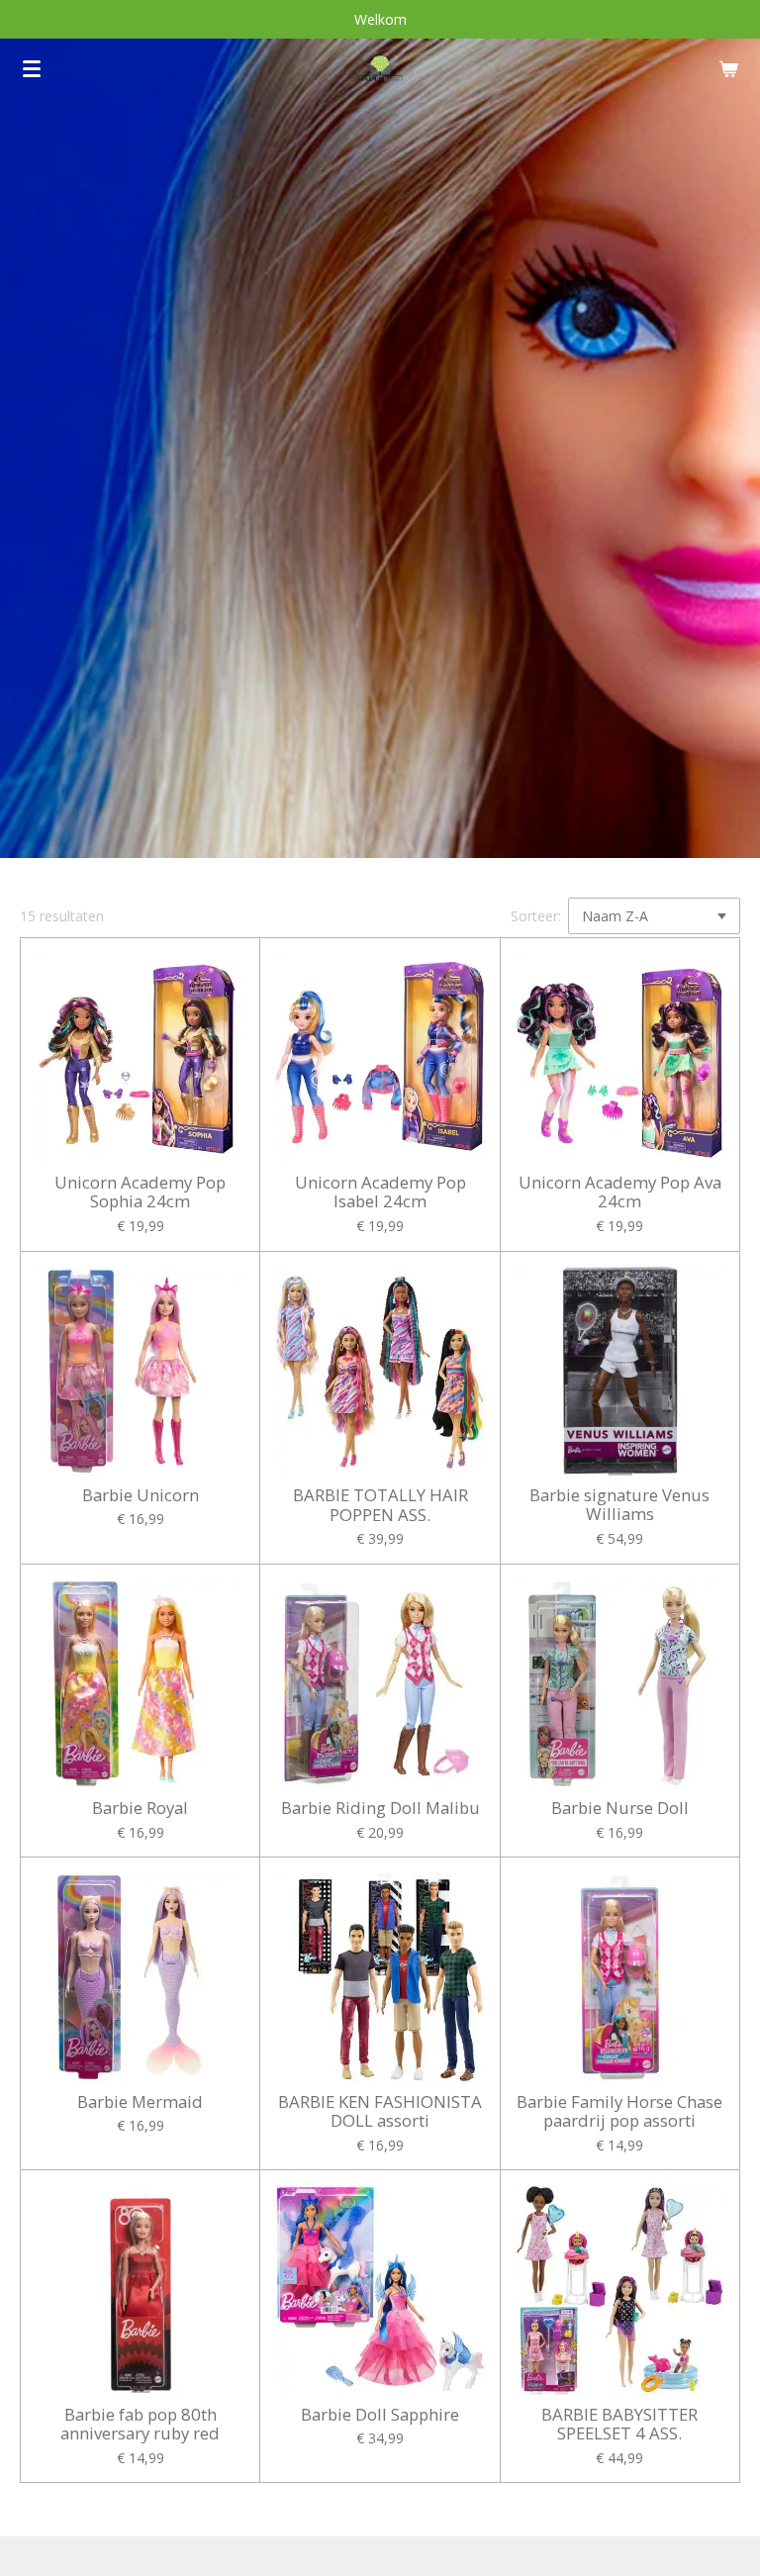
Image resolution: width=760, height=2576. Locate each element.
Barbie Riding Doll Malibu (380, 1808)
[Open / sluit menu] (32, 68)
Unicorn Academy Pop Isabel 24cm (380, 1192)
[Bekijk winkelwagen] (728, 68)
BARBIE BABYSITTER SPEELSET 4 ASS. (619, 2424)
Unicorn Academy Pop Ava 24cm (620, 1192)
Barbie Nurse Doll (620, 1808)
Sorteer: (536, 916)
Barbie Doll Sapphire (380, 2415)
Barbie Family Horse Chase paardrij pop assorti (619, 2111)
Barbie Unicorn (141, 1495)
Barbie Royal (140, 1808)
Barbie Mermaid (140, 2102)
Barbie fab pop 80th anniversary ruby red (140, 2424)
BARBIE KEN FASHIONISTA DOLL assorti (380, 2111)
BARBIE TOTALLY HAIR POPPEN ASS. (380, 1505)
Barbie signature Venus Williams (619, 1505)
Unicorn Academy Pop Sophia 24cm (140, 1192)
